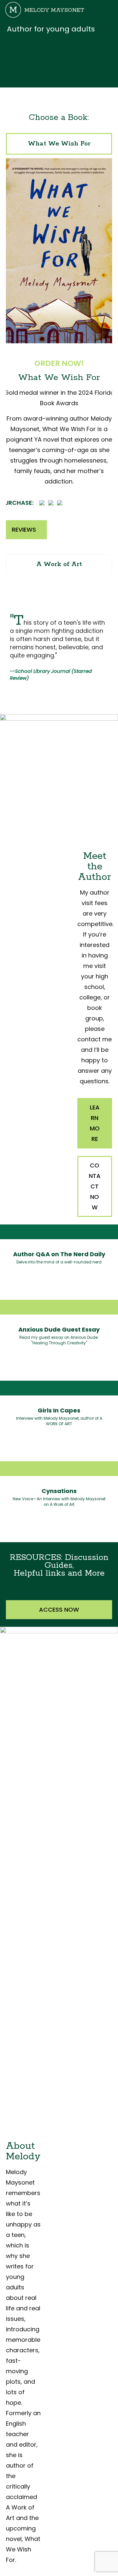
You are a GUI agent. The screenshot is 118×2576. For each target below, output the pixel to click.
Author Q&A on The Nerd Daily (59, 1254)
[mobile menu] (109, 10)
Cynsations (59, 1491)
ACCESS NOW (59, 1610)
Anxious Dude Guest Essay (59, 1329)
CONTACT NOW (95, 1186)
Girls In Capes (59, 1410)
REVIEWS (24, 530)
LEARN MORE (95, 1123)
